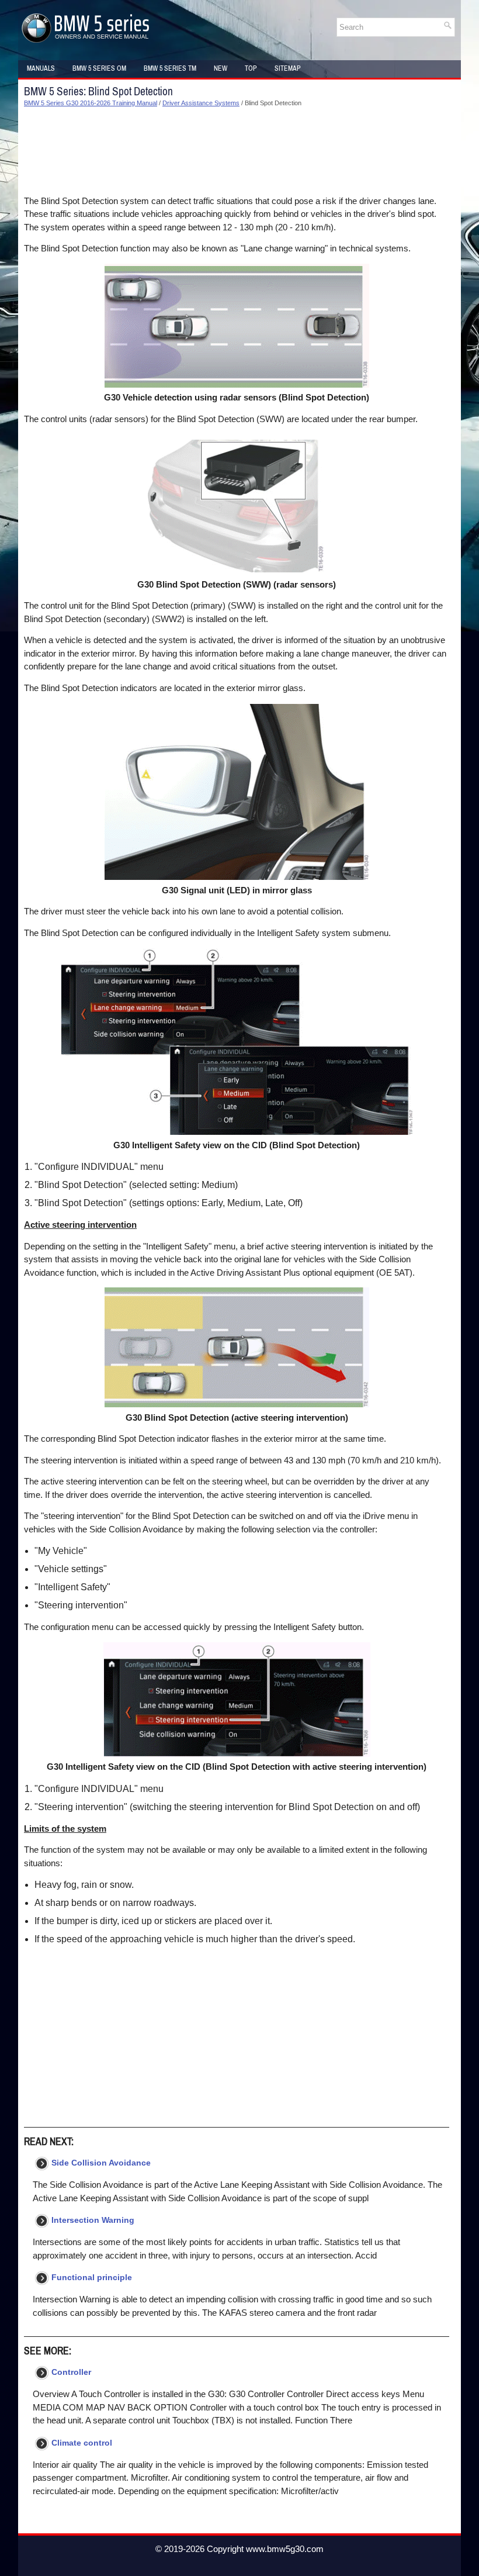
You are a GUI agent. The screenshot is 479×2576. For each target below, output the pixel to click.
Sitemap (288, 68)
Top (251, 68)
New (221, 68)
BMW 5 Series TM (170, 68)
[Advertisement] (237, 151)
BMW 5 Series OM (99, 68)
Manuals (41, 68)
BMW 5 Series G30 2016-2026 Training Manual (91, 103)
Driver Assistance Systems (201, 103)
